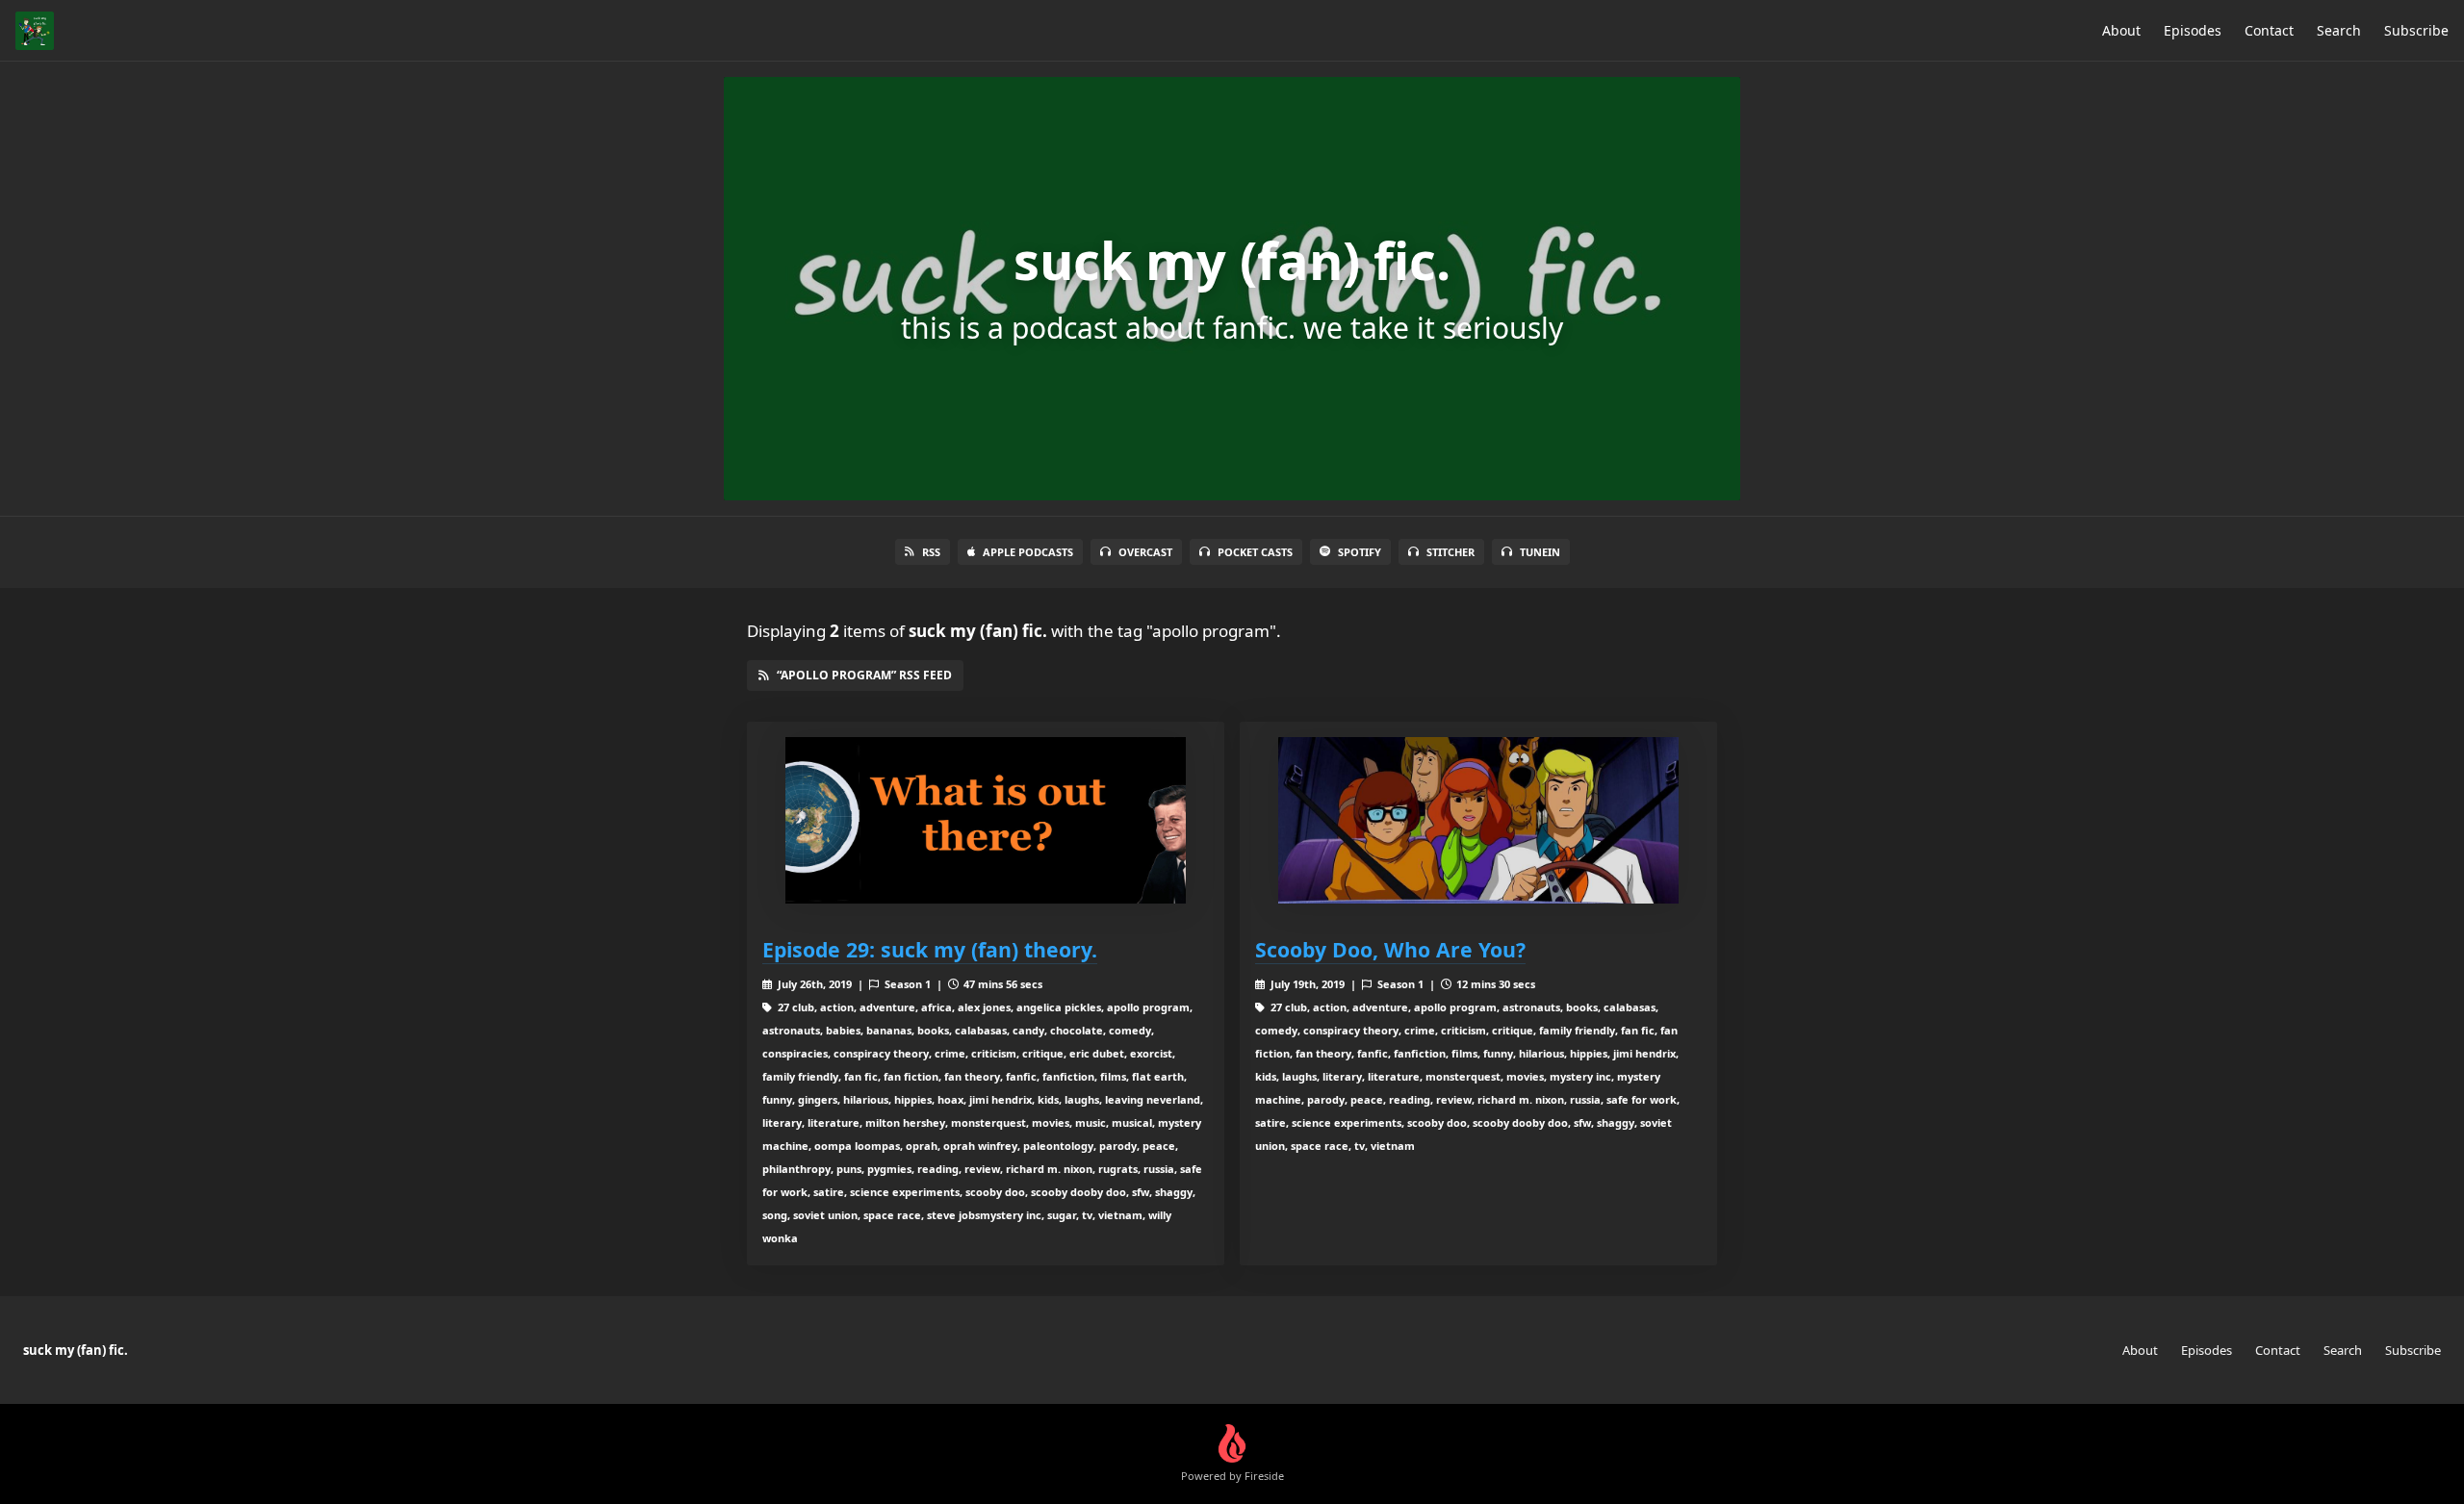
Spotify (1360, 552)
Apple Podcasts (1028, 552)
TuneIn (1540, 552)
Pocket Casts (1255, 552)
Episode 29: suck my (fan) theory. (930, 949)
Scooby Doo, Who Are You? (1390, 949)
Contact (2269, 30)
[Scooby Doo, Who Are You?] (1478, 820)
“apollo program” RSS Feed (864, 675)
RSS (931, 552)
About (2121, 30)
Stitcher (1450, 552)
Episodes (2193, 30)
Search (2339, 30)
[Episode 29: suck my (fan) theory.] (986, 820)
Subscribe (2416, 30)
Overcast (1145, 552)
